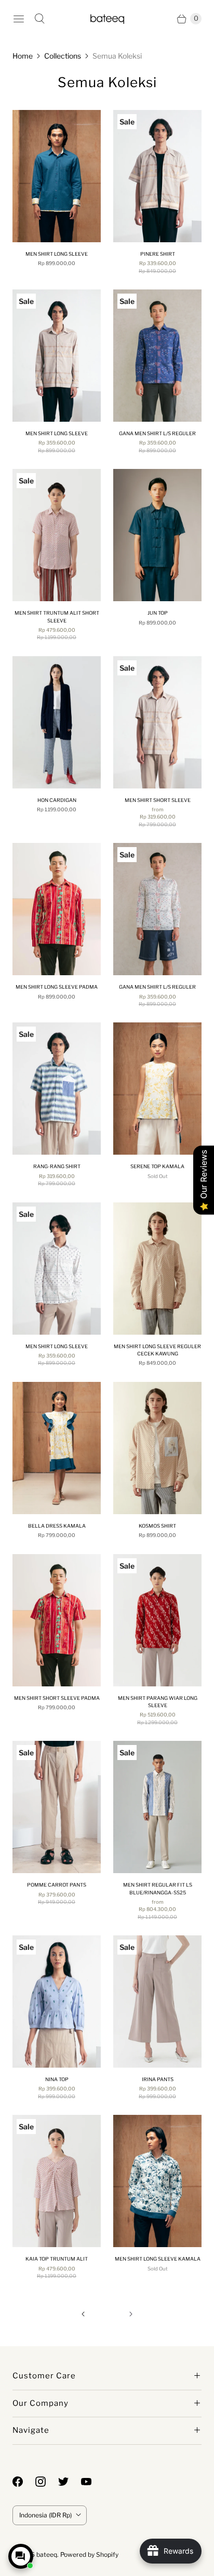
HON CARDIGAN (57, 800)
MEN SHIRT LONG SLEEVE (57, 254)
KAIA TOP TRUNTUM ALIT (57, 2259)
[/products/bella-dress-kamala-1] (57, 1448)
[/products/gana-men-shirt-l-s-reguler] (157, 909)
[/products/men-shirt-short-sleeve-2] (157, 722)
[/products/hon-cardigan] (57, 722)
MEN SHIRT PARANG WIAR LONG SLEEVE (158, 1702)
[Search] (39, 19)
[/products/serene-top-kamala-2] (157, 1089)
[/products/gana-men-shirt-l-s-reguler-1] (157, 356)
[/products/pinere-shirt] (157, 176)
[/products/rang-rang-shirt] (57, 1089)
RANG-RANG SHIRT (57, 1166)
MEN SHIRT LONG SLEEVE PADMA (57, 987)
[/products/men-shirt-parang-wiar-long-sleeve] (157, 1620)
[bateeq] (107, 18)
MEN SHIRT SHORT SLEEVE (158, 800)
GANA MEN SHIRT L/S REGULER (157, 433)
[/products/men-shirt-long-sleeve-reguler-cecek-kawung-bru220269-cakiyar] (157, 1269)
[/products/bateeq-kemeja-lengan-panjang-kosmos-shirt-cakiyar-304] (157, 1448)
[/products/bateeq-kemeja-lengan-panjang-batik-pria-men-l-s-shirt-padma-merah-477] (57, 909)
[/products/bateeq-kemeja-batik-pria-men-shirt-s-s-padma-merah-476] (57, 1620)
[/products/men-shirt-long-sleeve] (57, 176)
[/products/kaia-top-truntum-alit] (57, 2181)
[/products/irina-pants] (157, 2002)
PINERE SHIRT (158, 254)
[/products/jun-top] (157, 535)
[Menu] (19, 19)
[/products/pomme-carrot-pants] (57, 1807)
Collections (63, 56)
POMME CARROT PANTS (57, 1885)
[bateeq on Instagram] (47, 2482)
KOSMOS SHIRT (157, 1526)
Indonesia (45, 2515)
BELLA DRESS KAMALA (57, 1526)
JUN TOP (158, 613)
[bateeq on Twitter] (70, 2482)
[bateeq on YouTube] (92, 2482)
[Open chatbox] (21, 2556)
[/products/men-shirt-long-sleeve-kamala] (157, 2181)
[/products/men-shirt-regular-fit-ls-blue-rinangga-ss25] (157, 1807)
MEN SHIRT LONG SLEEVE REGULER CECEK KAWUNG (157, 1350)
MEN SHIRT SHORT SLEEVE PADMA (57, 1698)
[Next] (131, 2314)
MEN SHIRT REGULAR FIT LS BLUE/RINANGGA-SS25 (158, 1888)
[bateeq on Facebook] (24, 2482)
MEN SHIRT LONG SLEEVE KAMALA (158, 2259)
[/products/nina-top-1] (57, 2002)
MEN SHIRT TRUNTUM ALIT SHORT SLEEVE (57, 617)
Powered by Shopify (89, 2554)
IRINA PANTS (158, 2079)
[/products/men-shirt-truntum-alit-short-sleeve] (57, 535)
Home (23, 56)
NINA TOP (57, 2079)
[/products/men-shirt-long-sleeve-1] (57, 1269)
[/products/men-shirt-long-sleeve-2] (57, 356)
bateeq (47, 2554)
